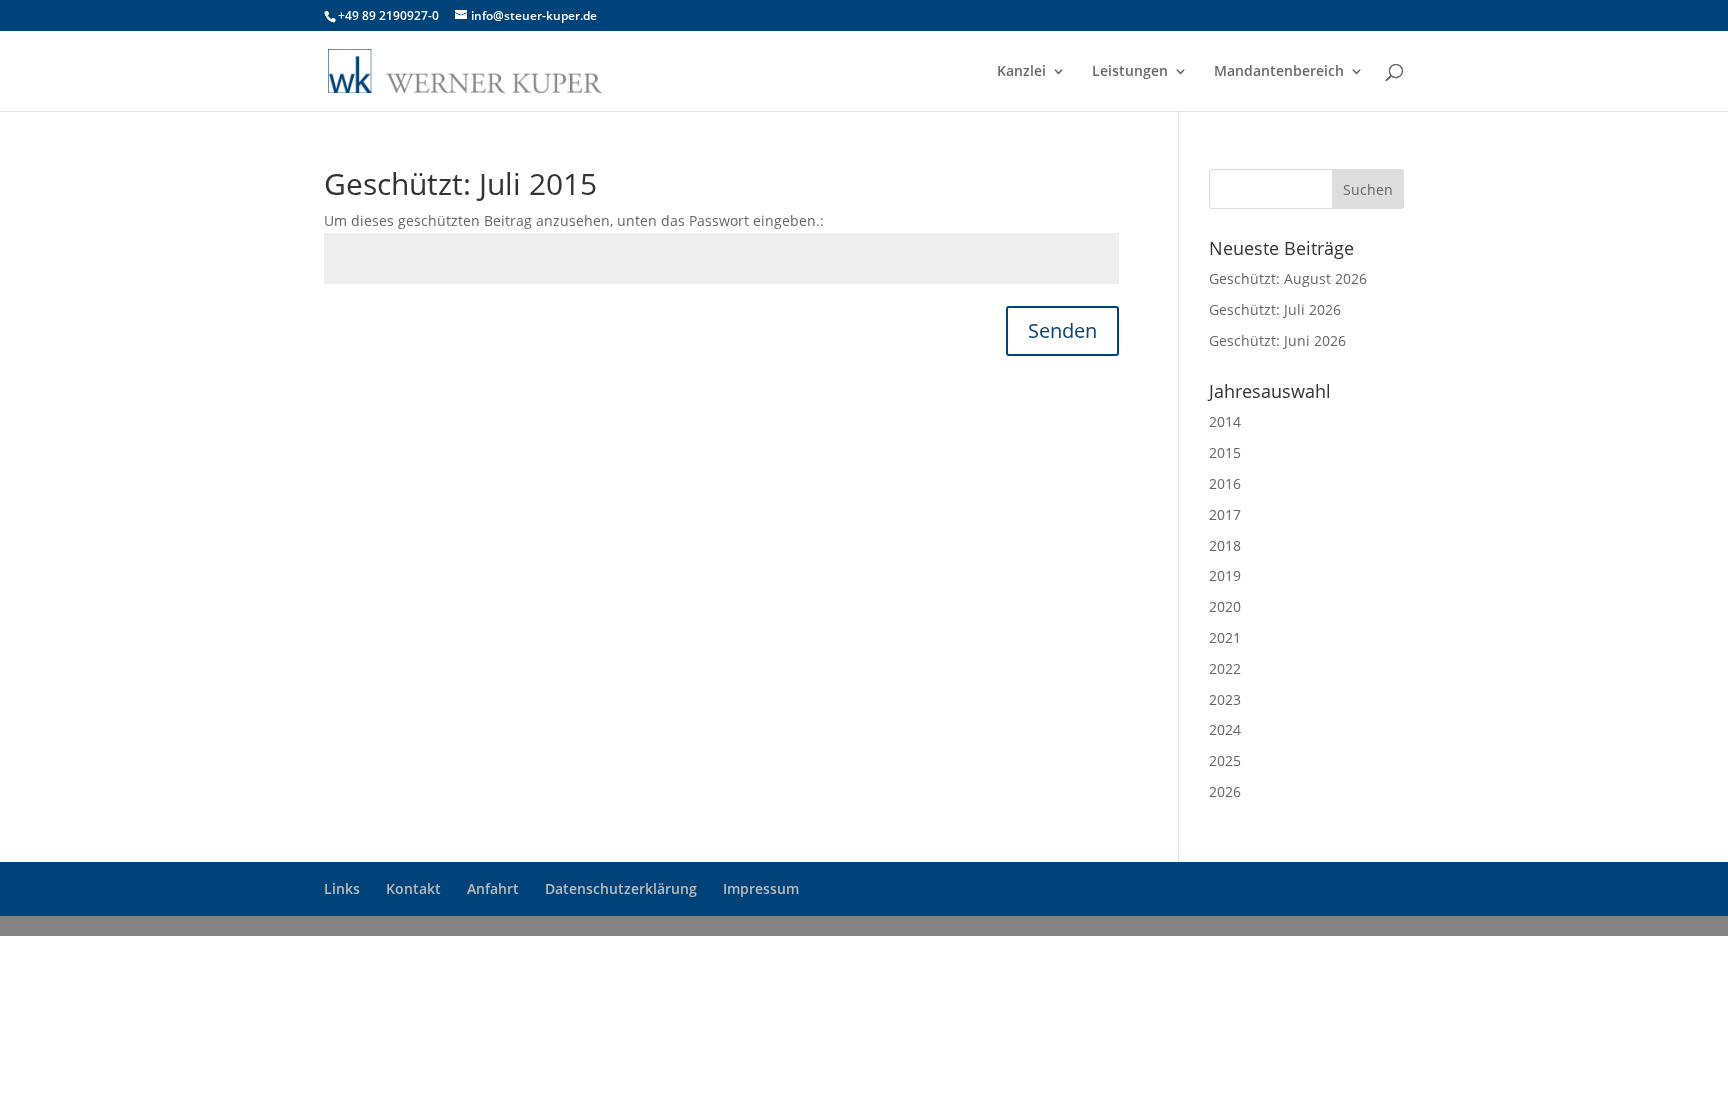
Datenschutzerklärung (621, 888)
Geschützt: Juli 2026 (1275, 309)
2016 (1225, 483)
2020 (1225, 606)
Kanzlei (1021, 72)
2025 (1225, 760)
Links (342, 888)
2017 (1225, 514)
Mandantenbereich (1279, 72)
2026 (1225, 791)
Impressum (761, 888)
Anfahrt (493, 888)
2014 (1225, 421)
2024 (1225, 729)
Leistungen (1130, 72)
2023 (1225, 699)
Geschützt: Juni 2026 (1277, 340)
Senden (1062, 330)
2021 (1225, 637)
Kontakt (413, 888)
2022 (1225, 668)
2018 (1225, 545)
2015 (1225, 452)
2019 (1225, 575)
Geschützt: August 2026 (1288, 278)
